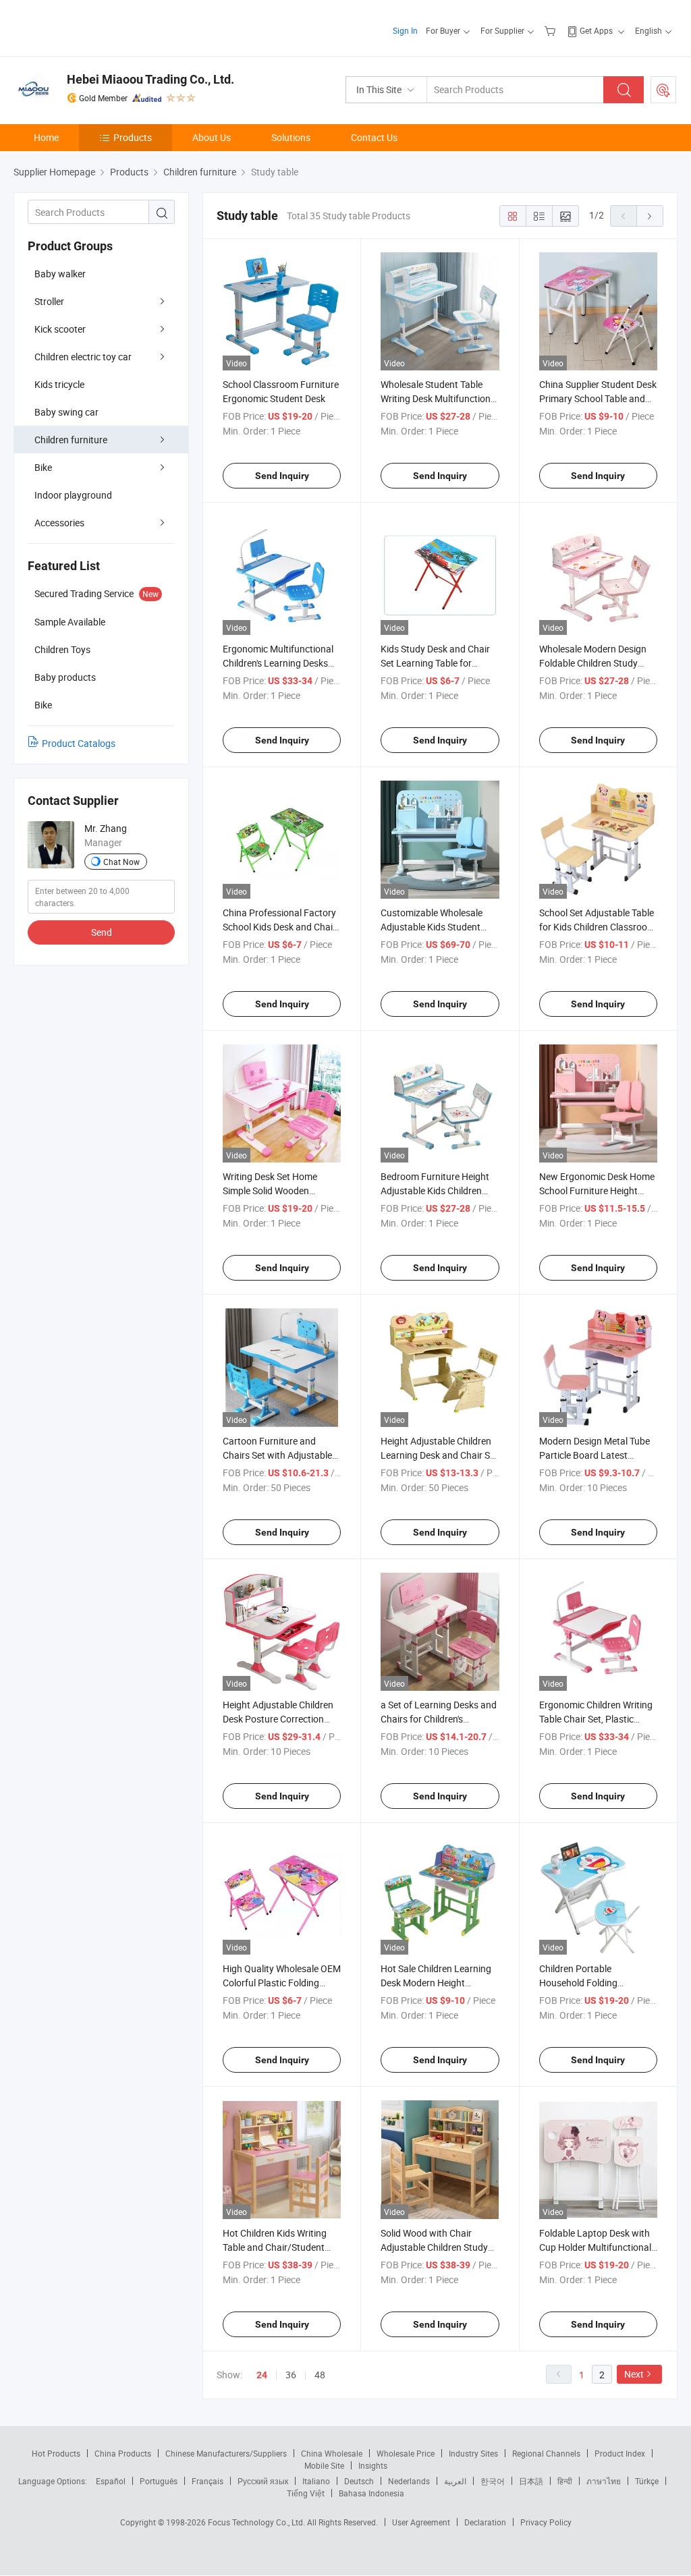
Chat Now (121, 862)
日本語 (531, 2481)
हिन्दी (565, 2481)
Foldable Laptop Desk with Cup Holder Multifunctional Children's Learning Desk (595, 2247)
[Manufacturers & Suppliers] (100, 27)
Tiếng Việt (306, 2493)
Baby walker (60, 274)
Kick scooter (60, 329)
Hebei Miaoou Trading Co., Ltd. (150, 79)
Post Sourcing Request (663, 90)
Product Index (620, 2453)
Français (208, 2481)
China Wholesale (332, 2453)
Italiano (316, 2481)
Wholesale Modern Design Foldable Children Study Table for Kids (593, 663)
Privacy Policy (546, 2522)
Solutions (291, 137)
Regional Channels (546, 2453)
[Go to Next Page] (650, 216)
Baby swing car (66, 412)
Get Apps (596, 30)
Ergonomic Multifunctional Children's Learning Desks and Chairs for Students (278, 663)
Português (159, 2481)
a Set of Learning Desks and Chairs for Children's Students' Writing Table (439, 1719)
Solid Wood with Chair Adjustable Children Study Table (434, 2247)
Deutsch (359, 2481)
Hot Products (56, 2453)
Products (133, 137)
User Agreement (421, 2522)
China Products (123, 2453)
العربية (455, 2481)
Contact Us (374, 137)
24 (262, 2375)
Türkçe (647, 2481)
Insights (373, 2465)
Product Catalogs (79, 743)
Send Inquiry (282, 476)
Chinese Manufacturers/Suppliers (226, 2453)
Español (111, 2481)
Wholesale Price (406, 2453)
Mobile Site (324, 2465)
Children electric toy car (83, 357)
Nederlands (409, 2481)
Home (46, 137)
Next (634, 2374)
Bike (43, 467)
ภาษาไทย (604, 2481)
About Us (212, 137)
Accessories (59, 523)
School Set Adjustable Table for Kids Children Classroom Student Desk (597, 927)
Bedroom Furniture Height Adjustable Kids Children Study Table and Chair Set (435, 1191)
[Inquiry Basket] (552, 30)
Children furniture (71, 440)
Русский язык (263, 2481)
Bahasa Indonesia (371, 2493)
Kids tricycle (59, 384)
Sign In (405, 30)
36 (291, 2375)
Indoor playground (73, 495)
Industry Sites (473, 2453)
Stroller (49, 301)
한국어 (493, 2481)
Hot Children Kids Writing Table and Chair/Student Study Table (275, 2247)
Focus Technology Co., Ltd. (257, 2522)
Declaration (485, 2522)
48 (320, 2375)
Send (102, 932)
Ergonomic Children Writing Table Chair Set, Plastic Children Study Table (596, 1719)
